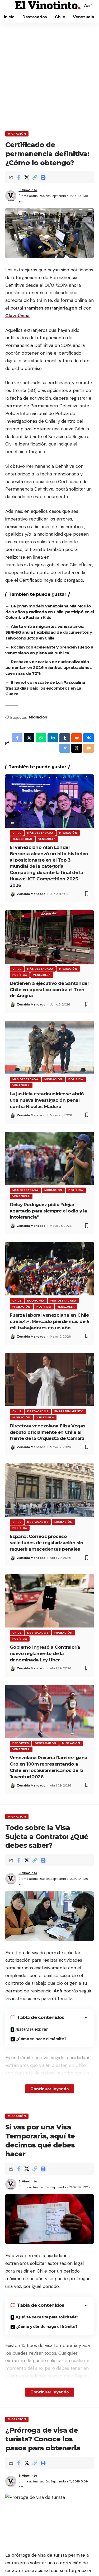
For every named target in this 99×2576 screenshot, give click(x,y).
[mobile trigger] (10, 6)
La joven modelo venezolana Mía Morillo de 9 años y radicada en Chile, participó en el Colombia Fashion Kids (49, 612)
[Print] (43, 177)
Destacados (38, 1411)
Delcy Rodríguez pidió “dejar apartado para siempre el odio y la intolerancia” (48, 1211)
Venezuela (47, 839)
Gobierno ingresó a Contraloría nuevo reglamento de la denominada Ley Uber (45, 1653)
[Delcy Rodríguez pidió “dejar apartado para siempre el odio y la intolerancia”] (49, 1158)
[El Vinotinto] (48, 6)
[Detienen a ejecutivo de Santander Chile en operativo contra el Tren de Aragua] (49, 937)
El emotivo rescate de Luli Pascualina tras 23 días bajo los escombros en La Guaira (45, 688)
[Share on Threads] (77, 748)
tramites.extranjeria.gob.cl (53, 308)
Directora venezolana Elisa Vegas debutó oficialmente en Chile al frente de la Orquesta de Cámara (48, 1432)
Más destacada (40, 833)
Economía (36, 1301)
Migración (17, 134)
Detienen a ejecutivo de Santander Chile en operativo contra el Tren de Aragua (49, 990)
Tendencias (22, 839)
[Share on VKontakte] (88, 738)
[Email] (88, 748)
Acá (58, 1991)
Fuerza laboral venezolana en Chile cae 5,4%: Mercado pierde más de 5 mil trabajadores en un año (49, 1321)
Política (20, 975)
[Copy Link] (35, 177)
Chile (17, 833)
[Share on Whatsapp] (41, 738)
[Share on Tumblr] (65, 738)
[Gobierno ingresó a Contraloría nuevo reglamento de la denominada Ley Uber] (49, 1601)
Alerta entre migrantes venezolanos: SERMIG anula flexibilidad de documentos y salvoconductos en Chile (49, 632)
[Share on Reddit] (77, 738)
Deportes (21, 1743)
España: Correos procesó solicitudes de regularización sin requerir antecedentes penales (47, 1543)
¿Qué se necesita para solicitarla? (47, 2317)
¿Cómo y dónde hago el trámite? (47, 2327)
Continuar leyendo (50, 2089)
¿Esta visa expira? (32, 2029)
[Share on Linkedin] (53, 738)
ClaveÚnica (17, 316)
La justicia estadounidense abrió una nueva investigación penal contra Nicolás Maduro (47, 1100)
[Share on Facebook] (18, 177)
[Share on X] (27, 177)
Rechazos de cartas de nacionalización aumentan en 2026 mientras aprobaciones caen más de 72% (48, 667)
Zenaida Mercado (31, 894)
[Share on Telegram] (65, 748)
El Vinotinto (28, 190)
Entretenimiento (69, 1411)
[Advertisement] (49, 75)
